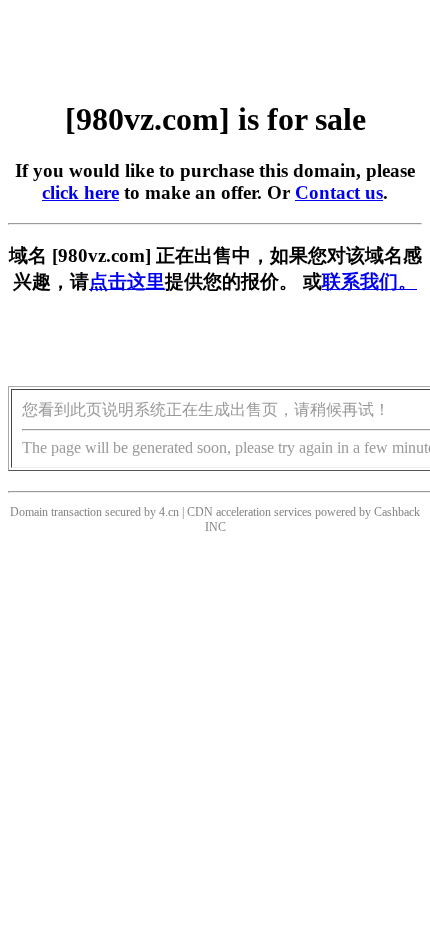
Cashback (397, 512)
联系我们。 (369, 281)
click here (80, 192)
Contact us (339, 192)
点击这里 (127, 281)
